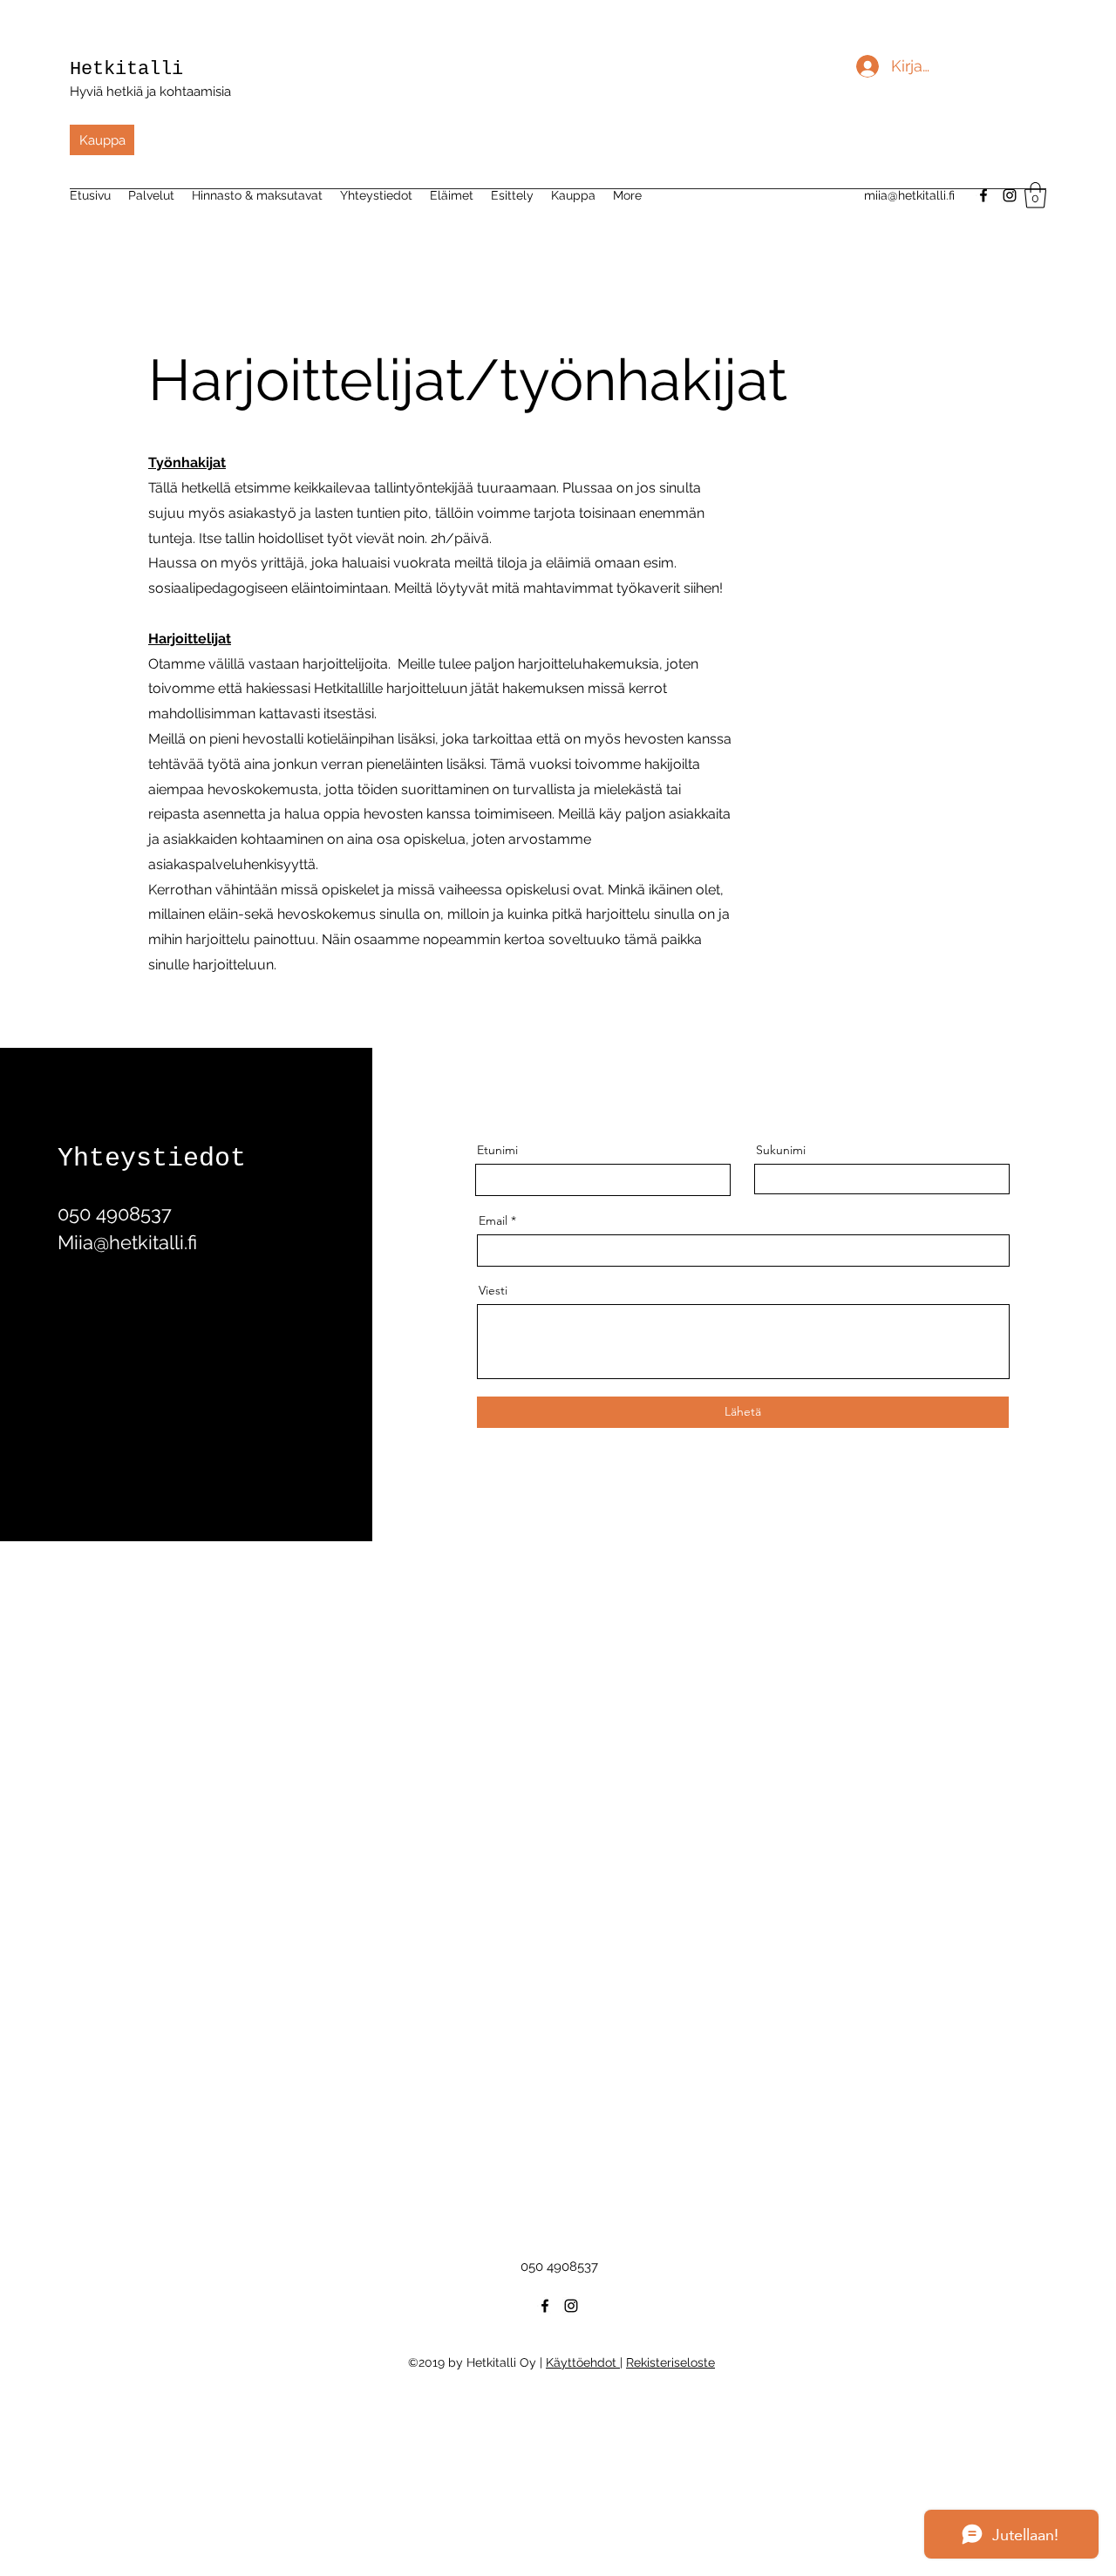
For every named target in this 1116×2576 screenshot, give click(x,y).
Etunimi (497, 1150)
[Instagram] (571, 2306)
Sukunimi (781, 1150)
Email (493, 1220)
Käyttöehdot (583, 2362)
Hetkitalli (126, 69)
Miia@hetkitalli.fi (127, 1242)
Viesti (493, 1290)
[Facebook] (545, 2306)
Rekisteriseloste (670, 2362)
